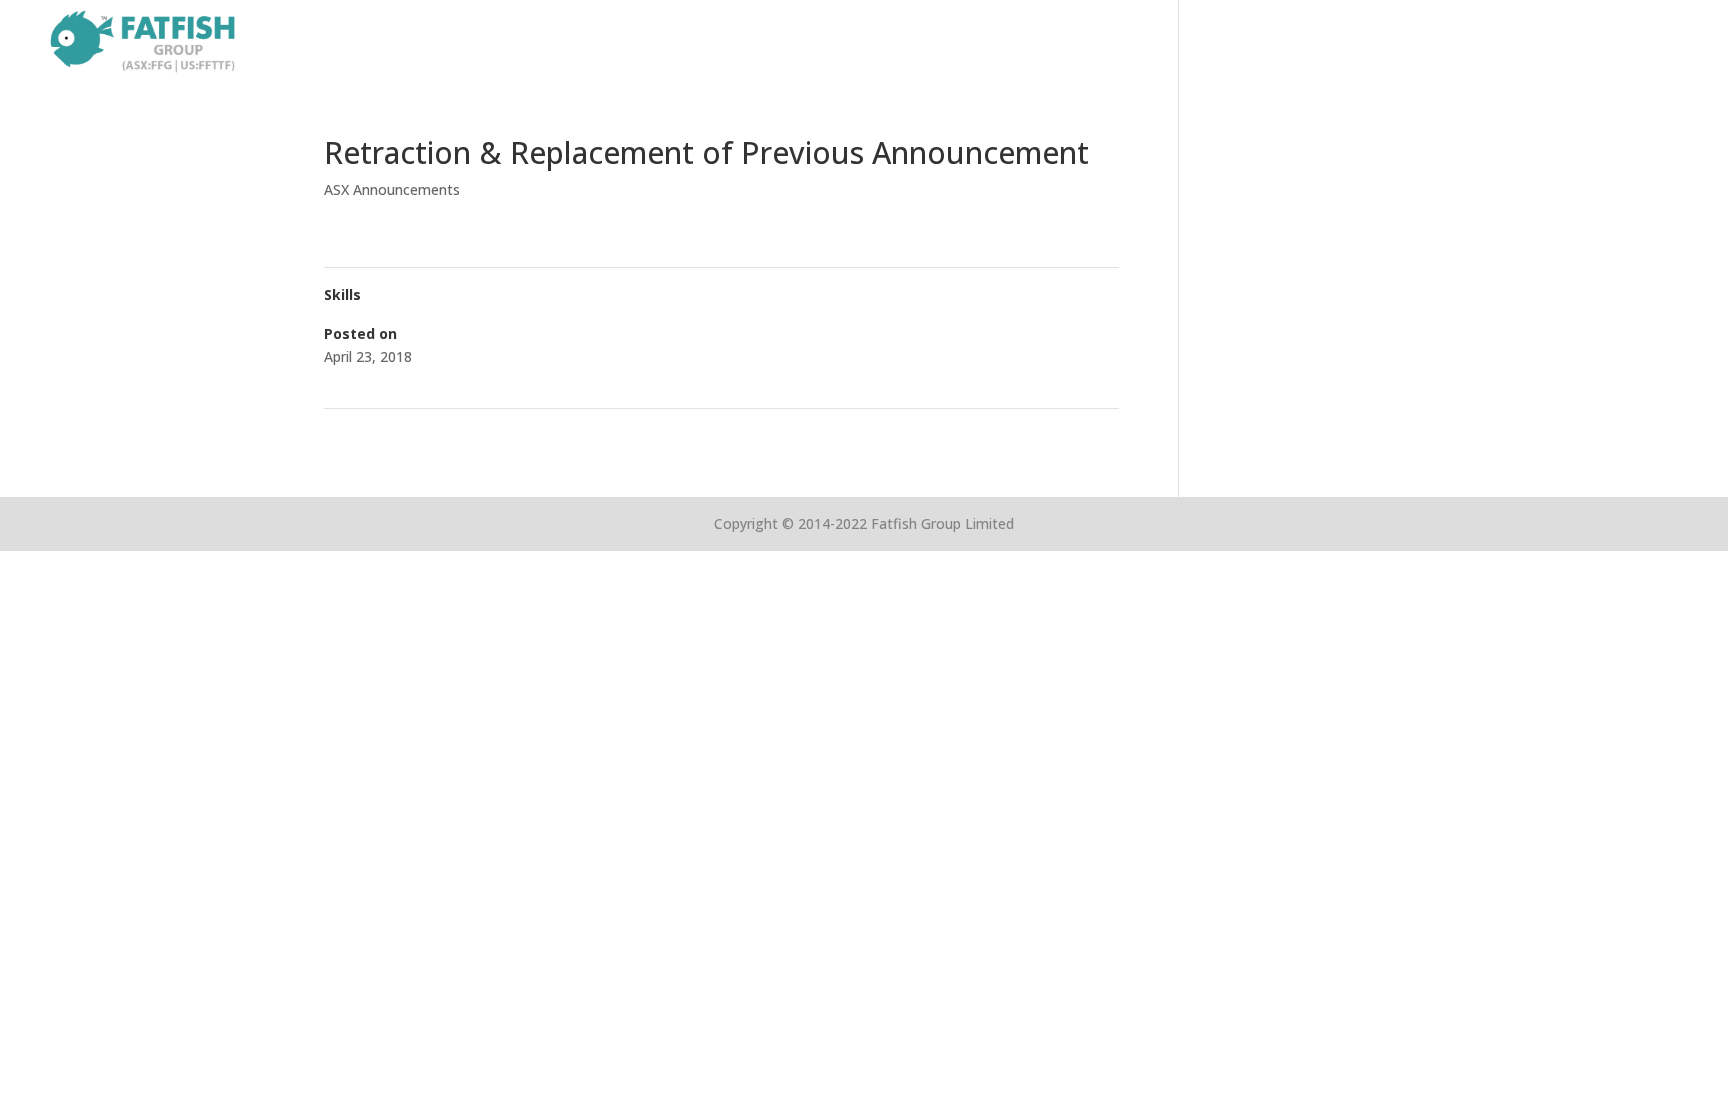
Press (1585, 42)
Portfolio (1403, 42)
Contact (1664, 42)
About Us (1306, 42)
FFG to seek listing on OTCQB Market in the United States (922, 434)
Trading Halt (372, 434)
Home (1221, 42)
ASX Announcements (392, 189)
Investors (1501, 42)
